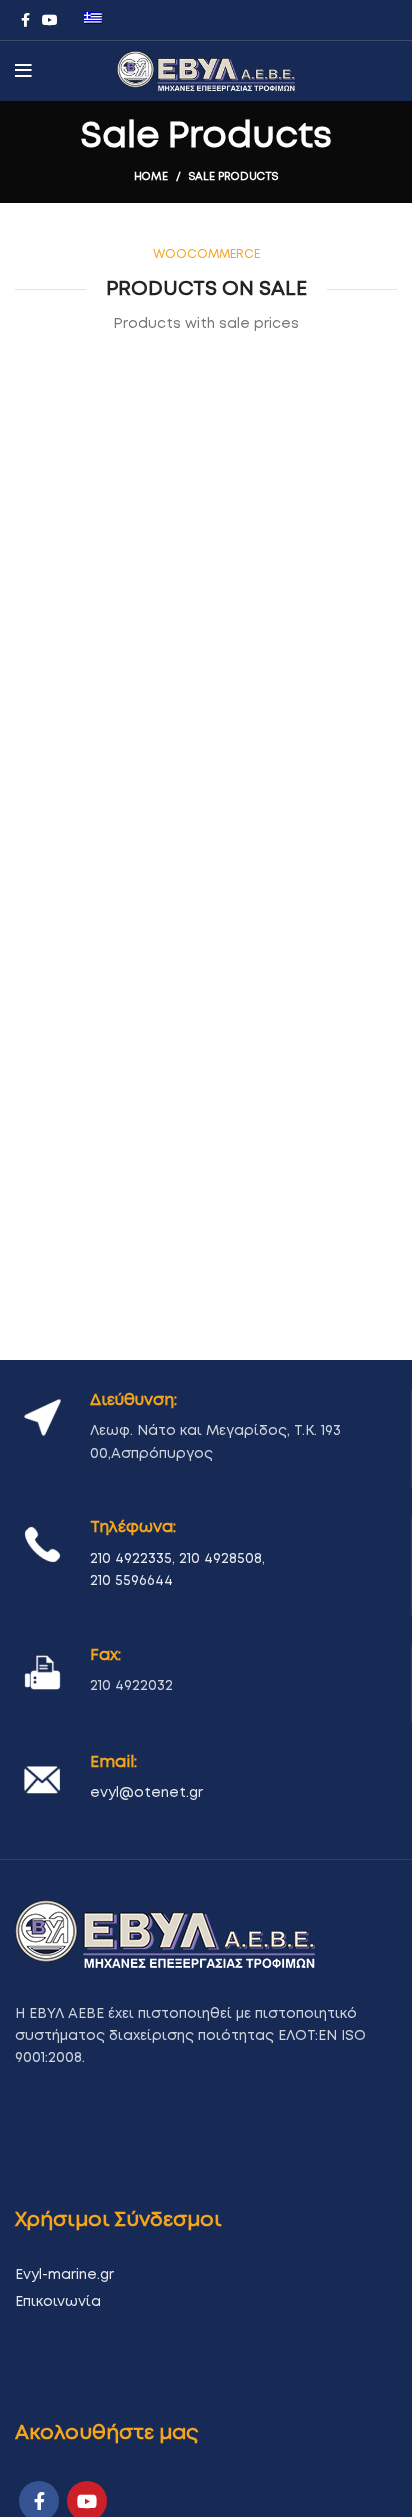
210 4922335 (131, 1559)
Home (151, 176)
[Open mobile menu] (23, 71)
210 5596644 (131, 1581)
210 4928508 (220, 1559)
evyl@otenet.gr (146, 1793)
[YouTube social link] (50, 20)
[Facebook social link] (25, 20)
